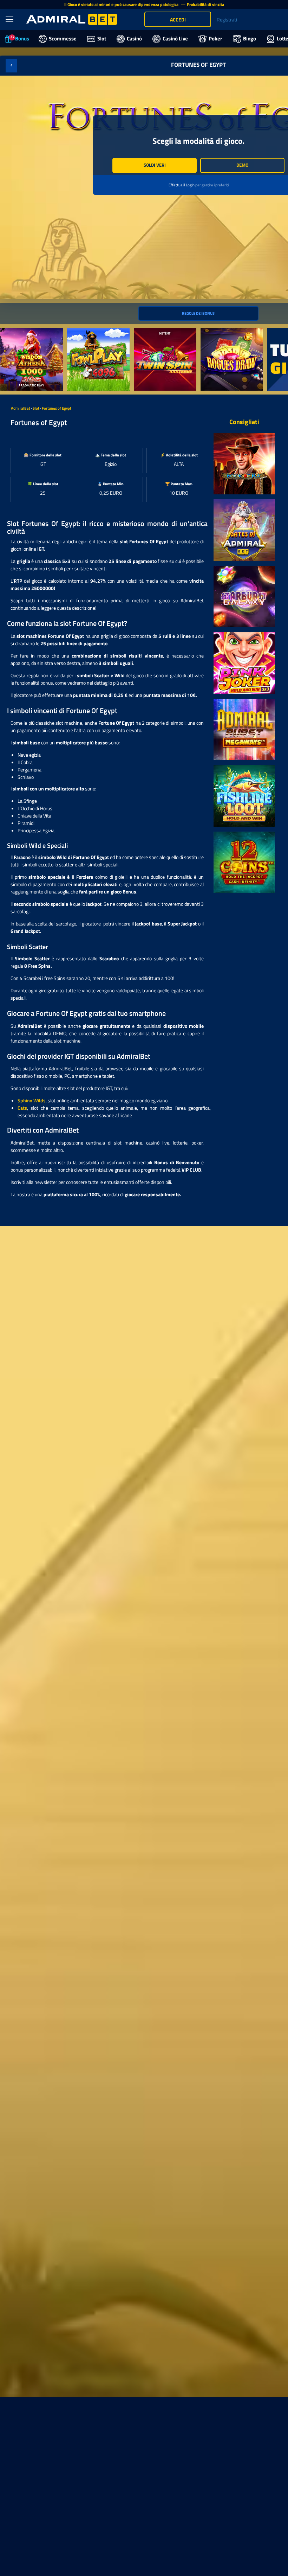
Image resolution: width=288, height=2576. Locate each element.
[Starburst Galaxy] (244, 597)
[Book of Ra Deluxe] (244, 464)
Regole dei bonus (198, 313)
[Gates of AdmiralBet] (244, 530)
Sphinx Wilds (32, 1100)
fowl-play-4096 (84, 332)
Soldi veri (155, 165)
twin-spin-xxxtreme (155, 332)
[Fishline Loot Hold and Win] (244, 796)
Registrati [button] (227, 20)
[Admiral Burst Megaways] (244, 729)
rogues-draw (214, 332)
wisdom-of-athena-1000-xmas (28, 335)
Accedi (178, 20)
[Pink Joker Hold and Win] (244, 663)
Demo (242, 165)
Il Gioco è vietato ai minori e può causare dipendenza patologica (122, 4)
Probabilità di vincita (205, 4)
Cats (22, 1108)
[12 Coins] (244, 862)
